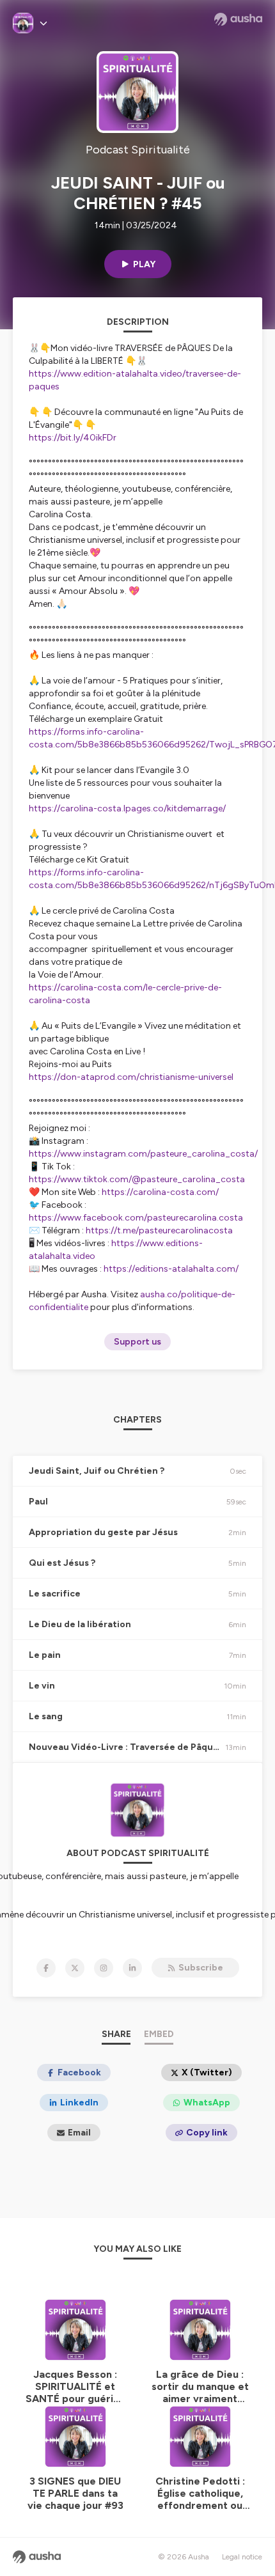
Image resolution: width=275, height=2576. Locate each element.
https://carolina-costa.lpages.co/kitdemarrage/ (127, 808)
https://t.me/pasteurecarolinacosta (159, 1230)
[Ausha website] (238, 19)
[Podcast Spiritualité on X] (75, 1968)
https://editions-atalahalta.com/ (171, 1269)
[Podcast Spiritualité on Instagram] (104, 1968)
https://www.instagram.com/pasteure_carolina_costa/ (143, 1154)
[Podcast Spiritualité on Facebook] (46, 1968)
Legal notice (242, 2557)
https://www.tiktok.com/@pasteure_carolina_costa (137, 1179)
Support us (137, 1342)
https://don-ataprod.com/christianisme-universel (131, 1077)
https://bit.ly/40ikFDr (73, 438)
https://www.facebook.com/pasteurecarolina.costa (136, 1218)
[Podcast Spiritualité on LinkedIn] (132, 1968)
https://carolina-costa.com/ (160, 1192)
